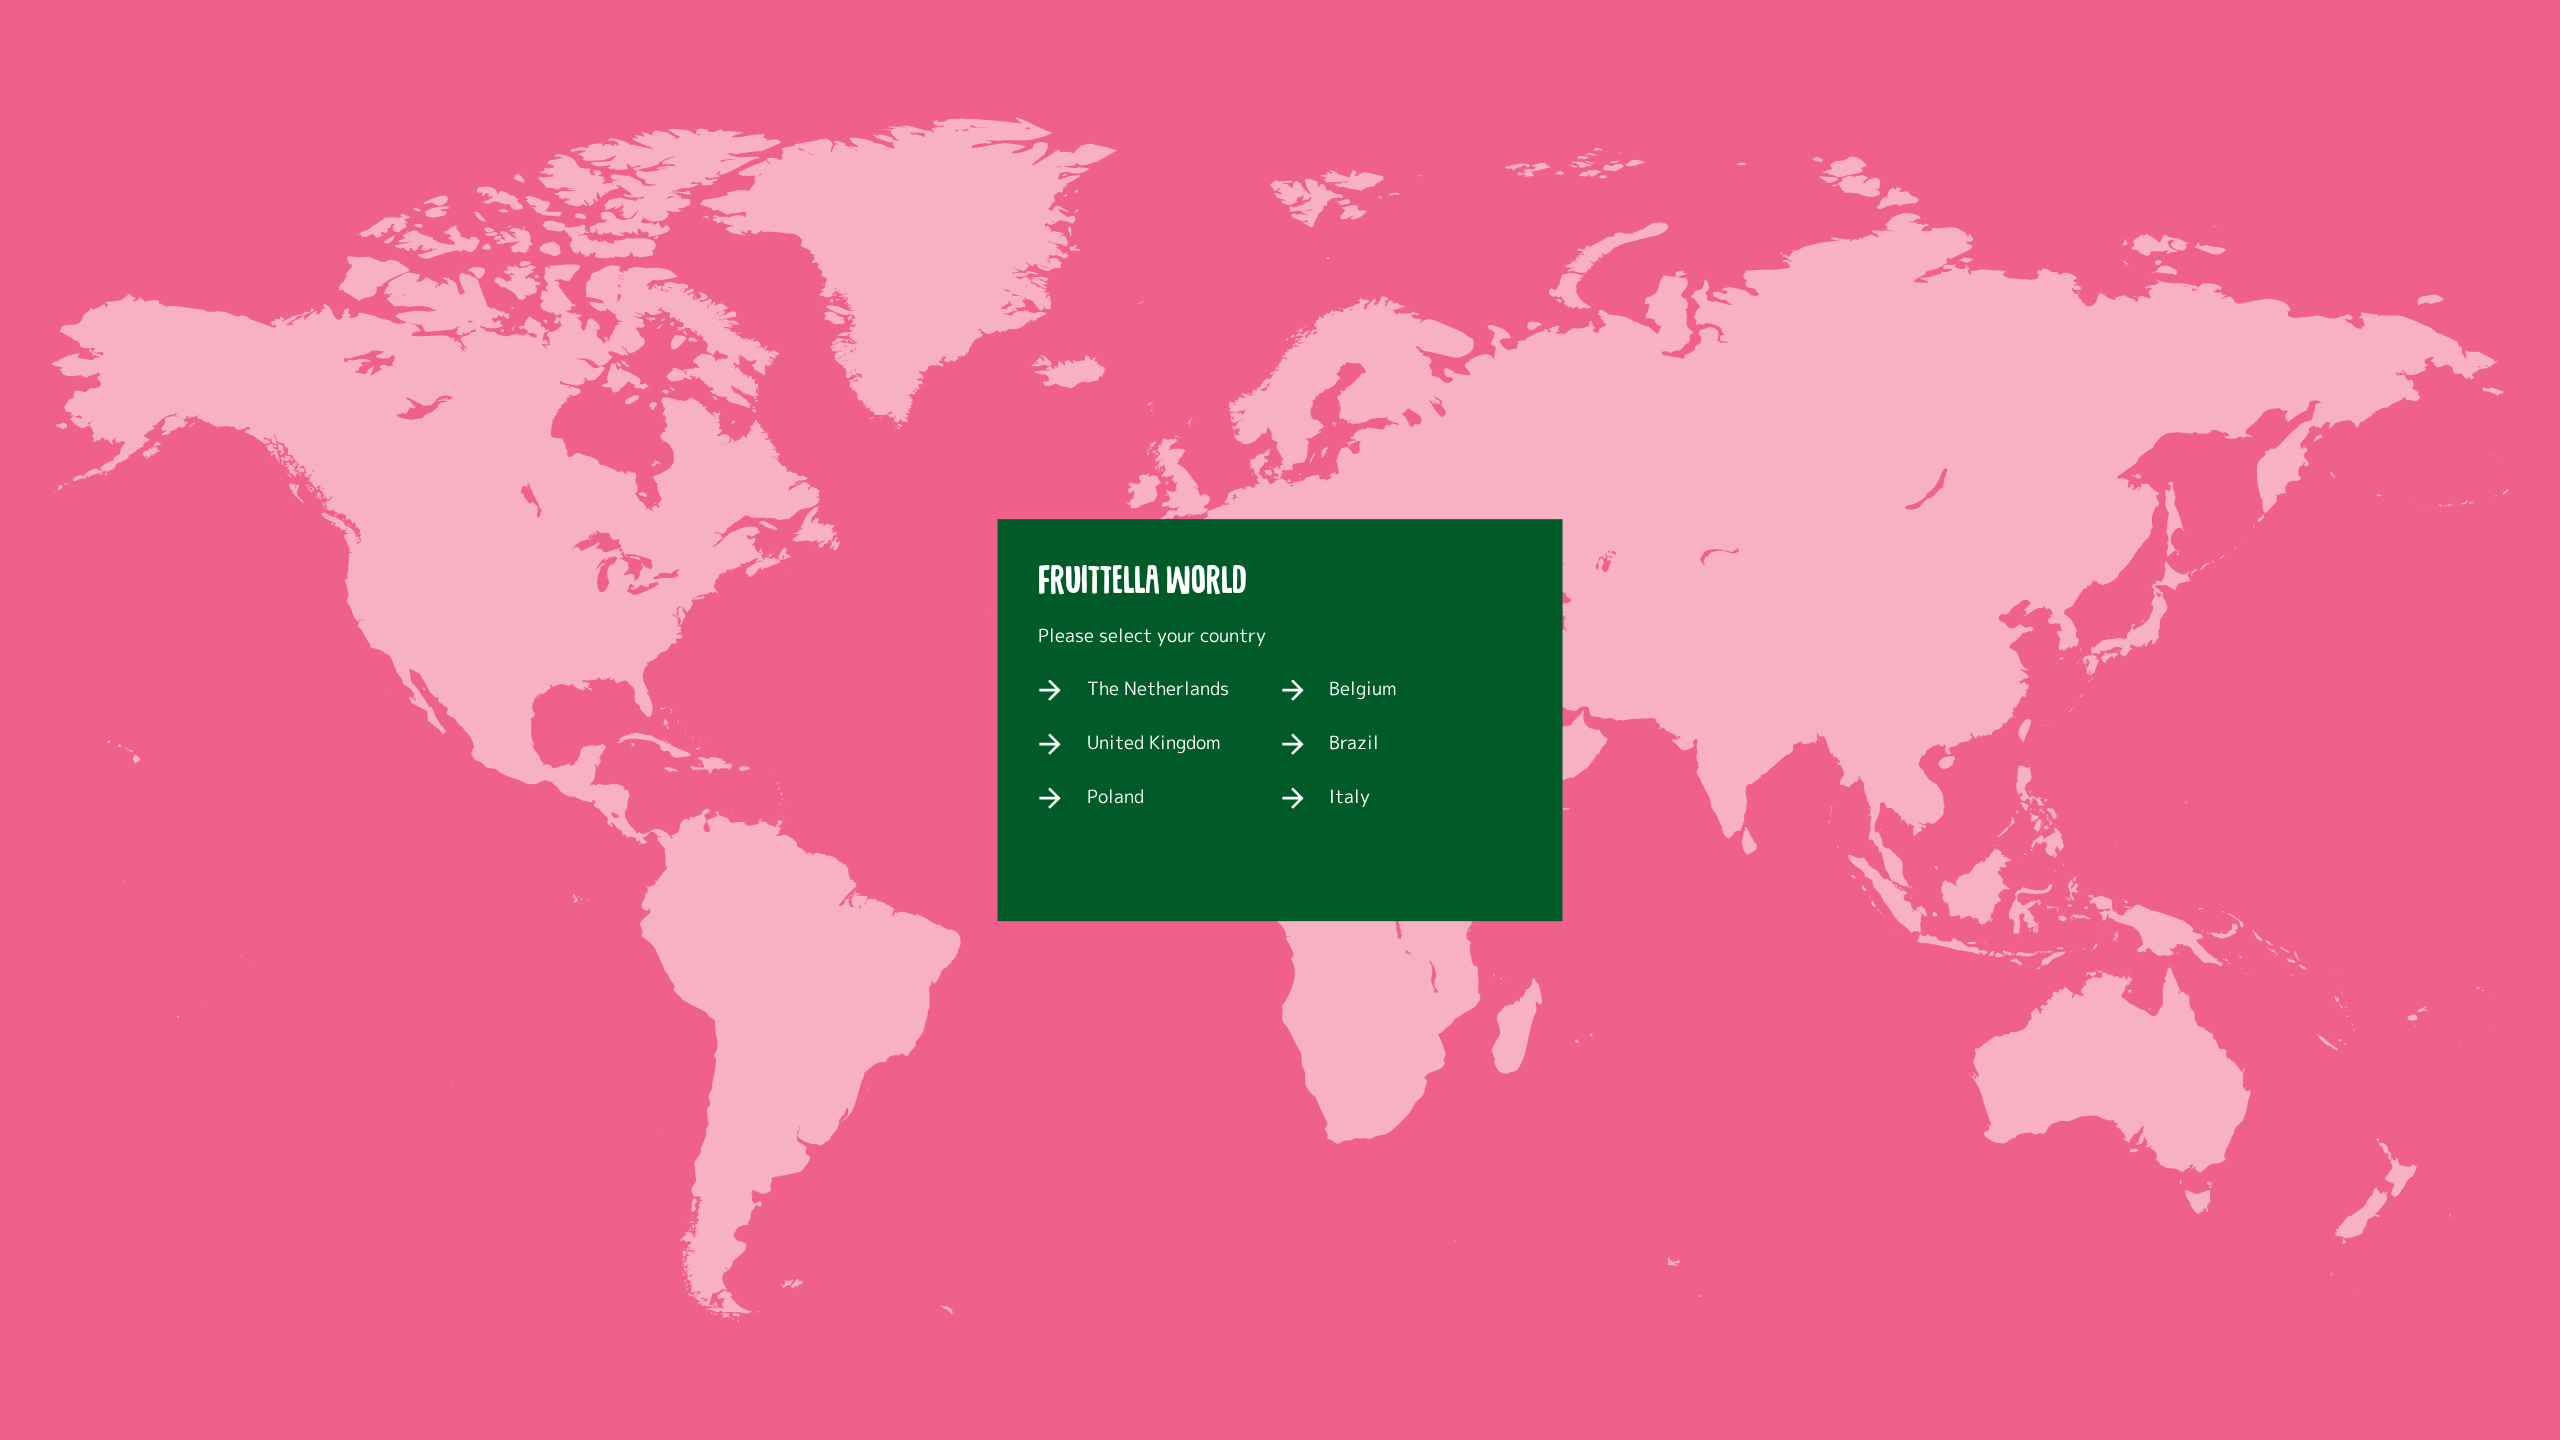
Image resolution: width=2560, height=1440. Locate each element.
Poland (1115, 798)
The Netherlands (1158, 690)
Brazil (1354, 744)
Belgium (1362, 690)
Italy (1349, 798)
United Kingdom (1153, 744)
